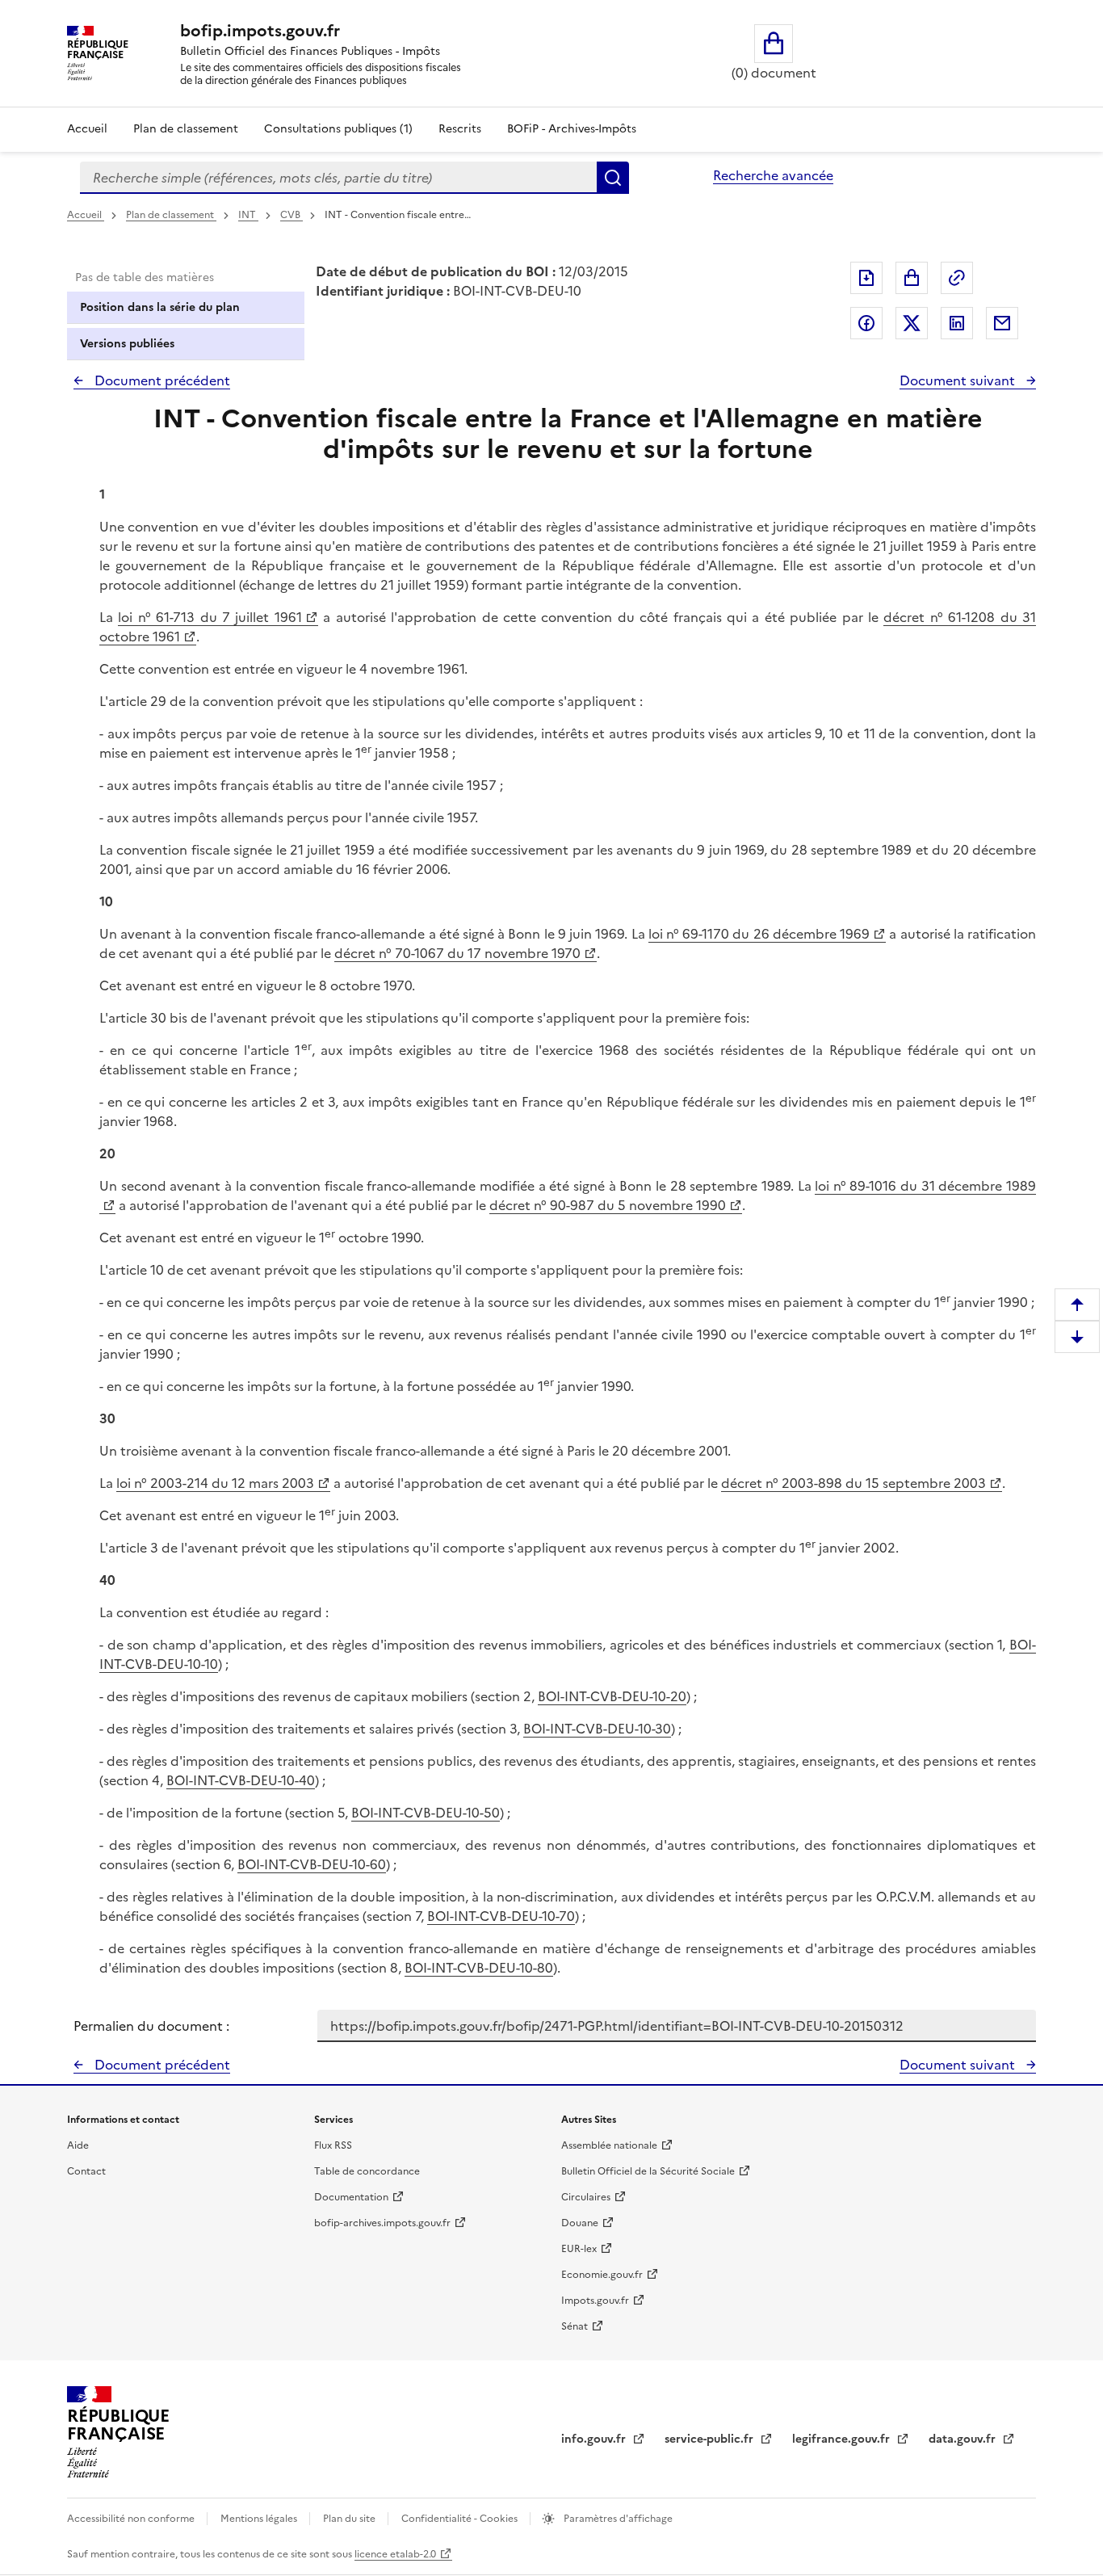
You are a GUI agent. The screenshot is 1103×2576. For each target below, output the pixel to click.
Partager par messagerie (1002, 323)
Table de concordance (367, 2171)
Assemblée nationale (609, 2145)
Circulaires (586, 2197)
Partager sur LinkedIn (957, 323)
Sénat (575, 2326)
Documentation (351, 2197)
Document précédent (161, 380)
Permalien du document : (151, 2026)
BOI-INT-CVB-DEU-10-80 (479, 1968)
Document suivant (959, 380)
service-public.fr (711, 2439)
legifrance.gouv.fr (843, 2439)
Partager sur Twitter (912, 323)
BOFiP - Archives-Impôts (572, 129)
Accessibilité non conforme (132, 2519)
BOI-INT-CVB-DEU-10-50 (426, 1813)
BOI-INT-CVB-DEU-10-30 (597, 1729)
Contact (86, 2171)
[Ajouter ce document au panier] (912, 278)
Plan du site (350, 2519)
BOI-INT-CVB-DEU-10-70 (501, 1916)
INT (248, 215)
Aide (78, 2145)
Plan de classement (186, 129)
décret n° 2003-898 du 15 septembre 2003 (853, 1483)
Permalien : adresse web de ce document (957, 278)
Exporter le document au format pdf (866, 278)
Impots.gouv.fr (595, 2301)
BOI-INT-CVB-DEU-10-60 (312, 1864)
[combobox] (338, 178)
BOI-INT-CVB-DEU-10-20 (612, 1696)
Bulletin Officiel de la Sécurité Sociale (648, 2171)
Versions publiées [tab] (127, 344)
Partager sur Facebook (866, 323)
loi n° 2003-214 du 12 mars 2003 (215, 1483)
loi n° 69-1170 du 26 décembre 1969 (759, 934)
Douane (580, 2223)
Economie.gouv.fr (602, 2275)
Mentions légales (260, 2519)
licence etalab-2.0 (395, 2554)
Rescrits (460, 129)
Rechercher (613, 178)
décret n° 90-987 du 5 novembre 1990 (608, 1205)
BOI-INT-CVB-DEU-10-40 (241, 1780)
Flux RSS (333, 2145)
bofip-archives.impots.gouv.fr (382, 2223)
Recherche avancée (773, 175)
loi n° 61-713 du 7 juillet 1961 (210, 617)
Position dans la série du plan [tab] (160, 307)
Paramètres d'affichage (617, 2519)
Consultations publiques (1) (338, 129)
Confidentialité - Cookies (461, 2519)
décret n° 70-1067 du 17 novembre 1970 (457, 953)
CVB (291, 215)
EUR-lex (579, 2249)
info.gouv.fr (595, 2439)
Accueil (87, 129)
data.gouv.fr (964, 2439)
